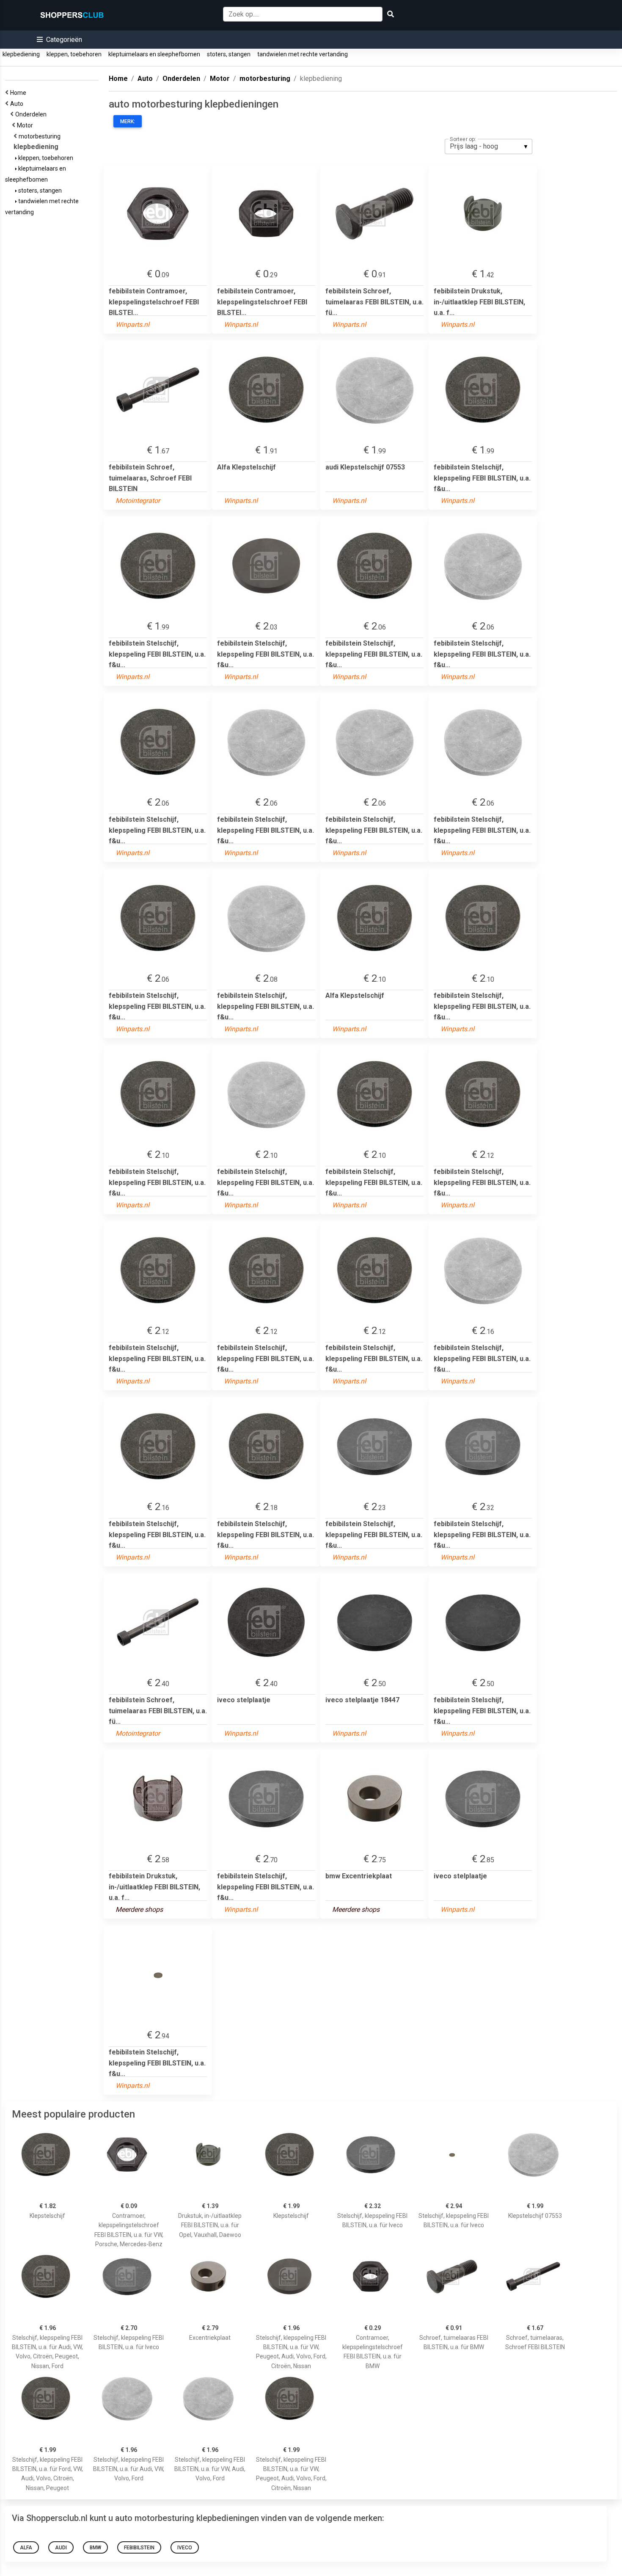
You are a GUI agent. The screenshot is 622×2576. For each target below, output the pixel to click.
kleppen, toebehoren (74, 54)
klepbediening (21, 54)
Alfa (26, 2548)
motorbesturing (41, 136)
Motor (26, 125)
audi (61, 2548)
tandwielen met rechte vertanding (303, 54)
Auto (18, 104)
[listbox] (489, 146)
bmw (95, 2548)
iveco (185, 2548)
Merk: (128, 121)
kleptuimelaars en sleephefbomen (154, 54)
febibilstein (139, 2548)
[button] (59, 40)
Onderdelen (32, 114)
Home (19, 93)
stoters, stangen (229, 54)
